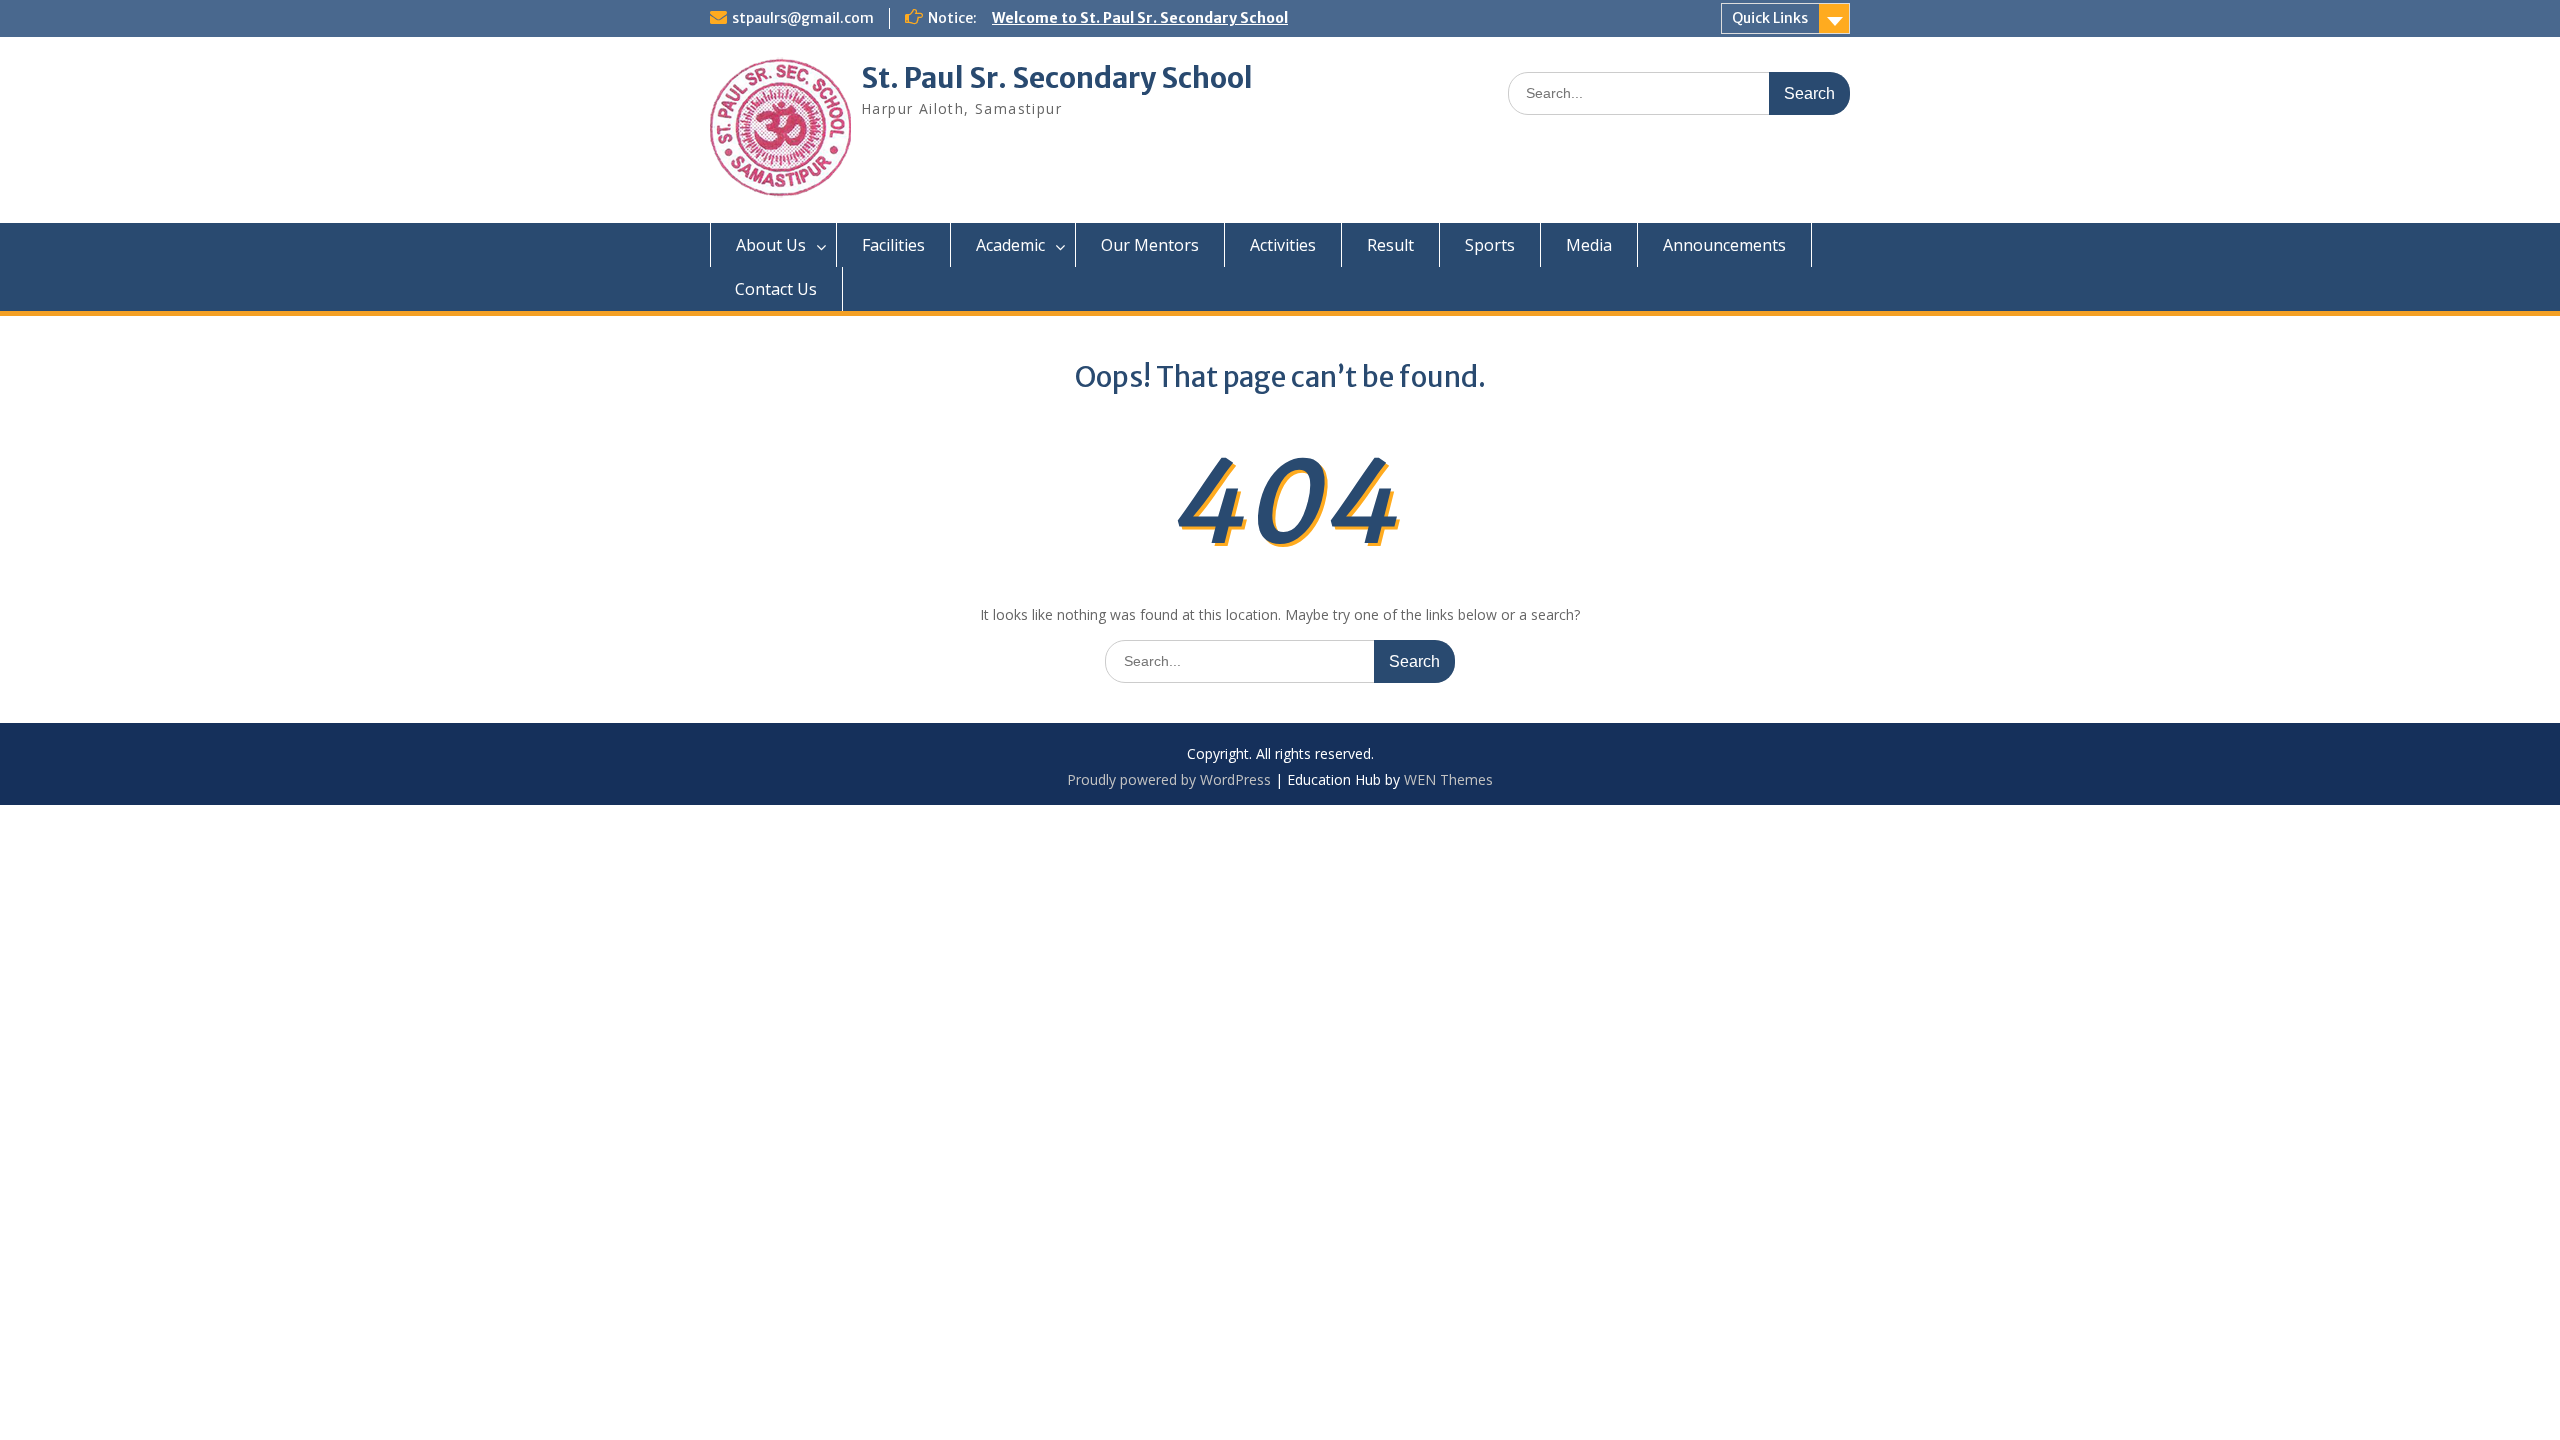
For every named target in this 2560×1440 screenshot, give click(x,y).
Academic (1010, 245)
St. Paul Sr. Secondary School (1057, 78)
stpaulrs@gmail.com (803, 18)
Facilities (893, 245)
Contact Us (776, 289)
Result (1390, 245)
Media (1589, 245)
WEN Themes (1448, 779)
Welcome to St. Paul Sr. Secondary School (1140, 18)
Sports (1490, 245)
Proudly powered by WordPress (1169, 779)
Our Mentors (1150, 245)
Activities (1283, 245)
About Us (771, 245)
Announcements (1724, 245)
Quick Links (1770, 18)
